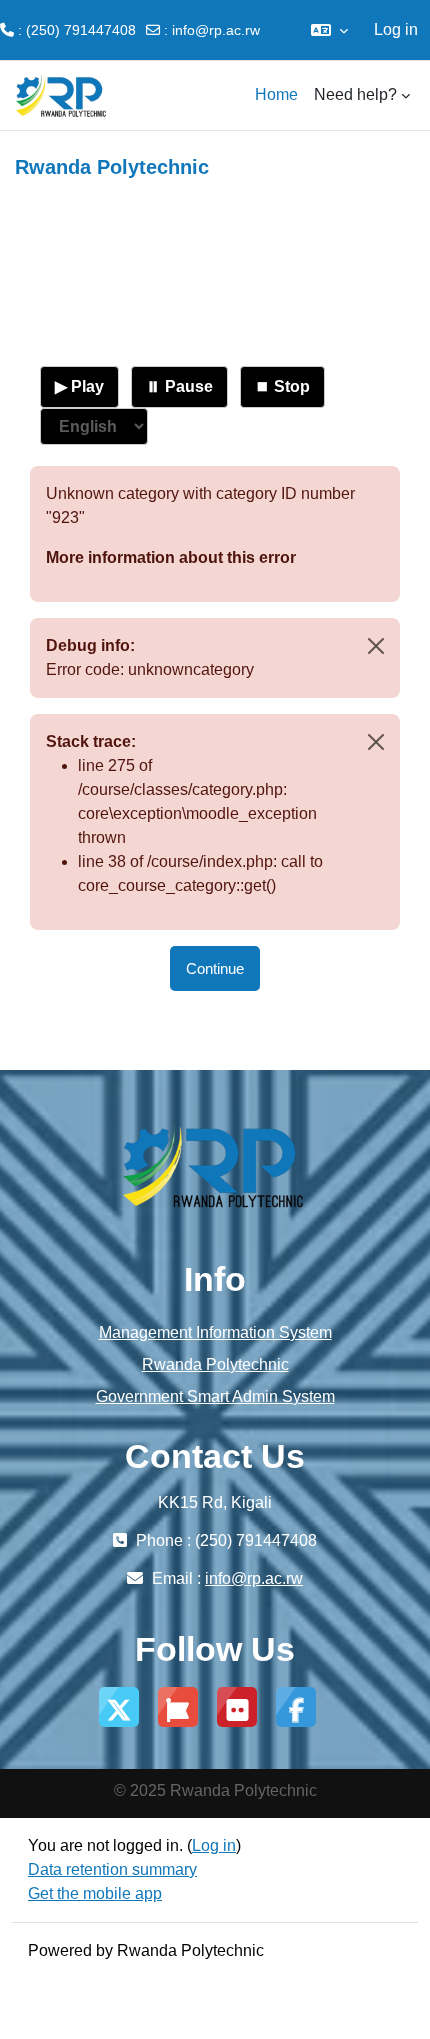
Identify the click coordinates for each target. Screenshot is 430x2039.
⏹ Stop (282, 386)
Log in (396, 29)
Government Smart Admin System (215, 1396)
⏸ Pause (179, 386)
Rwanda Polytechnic (215, 1364)
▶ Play (79, 386)
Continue (215, 968)
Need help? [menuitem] (355, 94)
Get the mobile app (95, 1893)
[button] (329, 30)
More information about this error (171, 557)
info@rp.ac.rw (216, 30)
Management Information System (215, 1332)
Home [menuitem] (276, 94)
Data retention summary (112, 1869)
